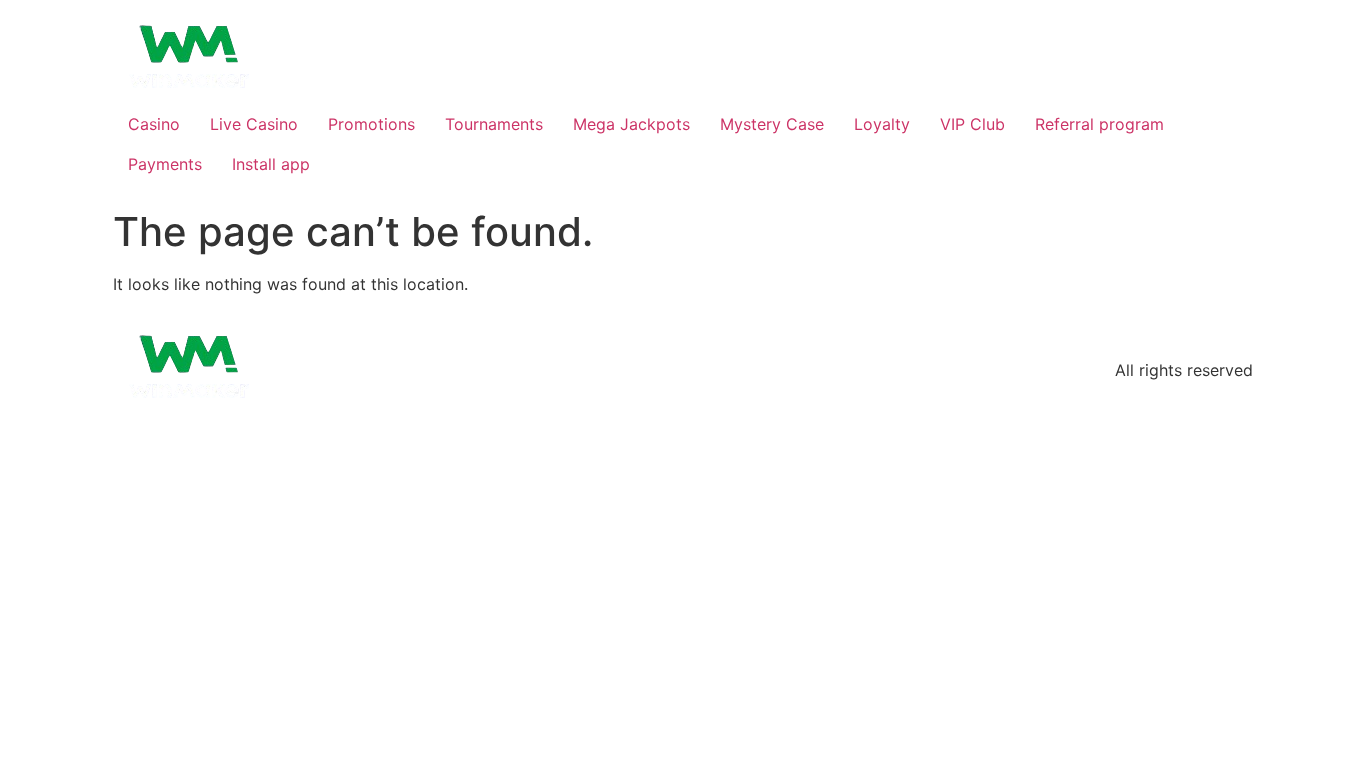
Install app (271, 164)
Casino (154, 124)
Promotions (371, 124)
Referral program (1099, 124)
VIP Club (972, 124)
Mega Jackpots (631, 124)
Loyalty (882, 124)
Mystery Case (772, 124)
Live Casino (254, 124)
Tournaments (494, 124)
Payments (165, 164)
